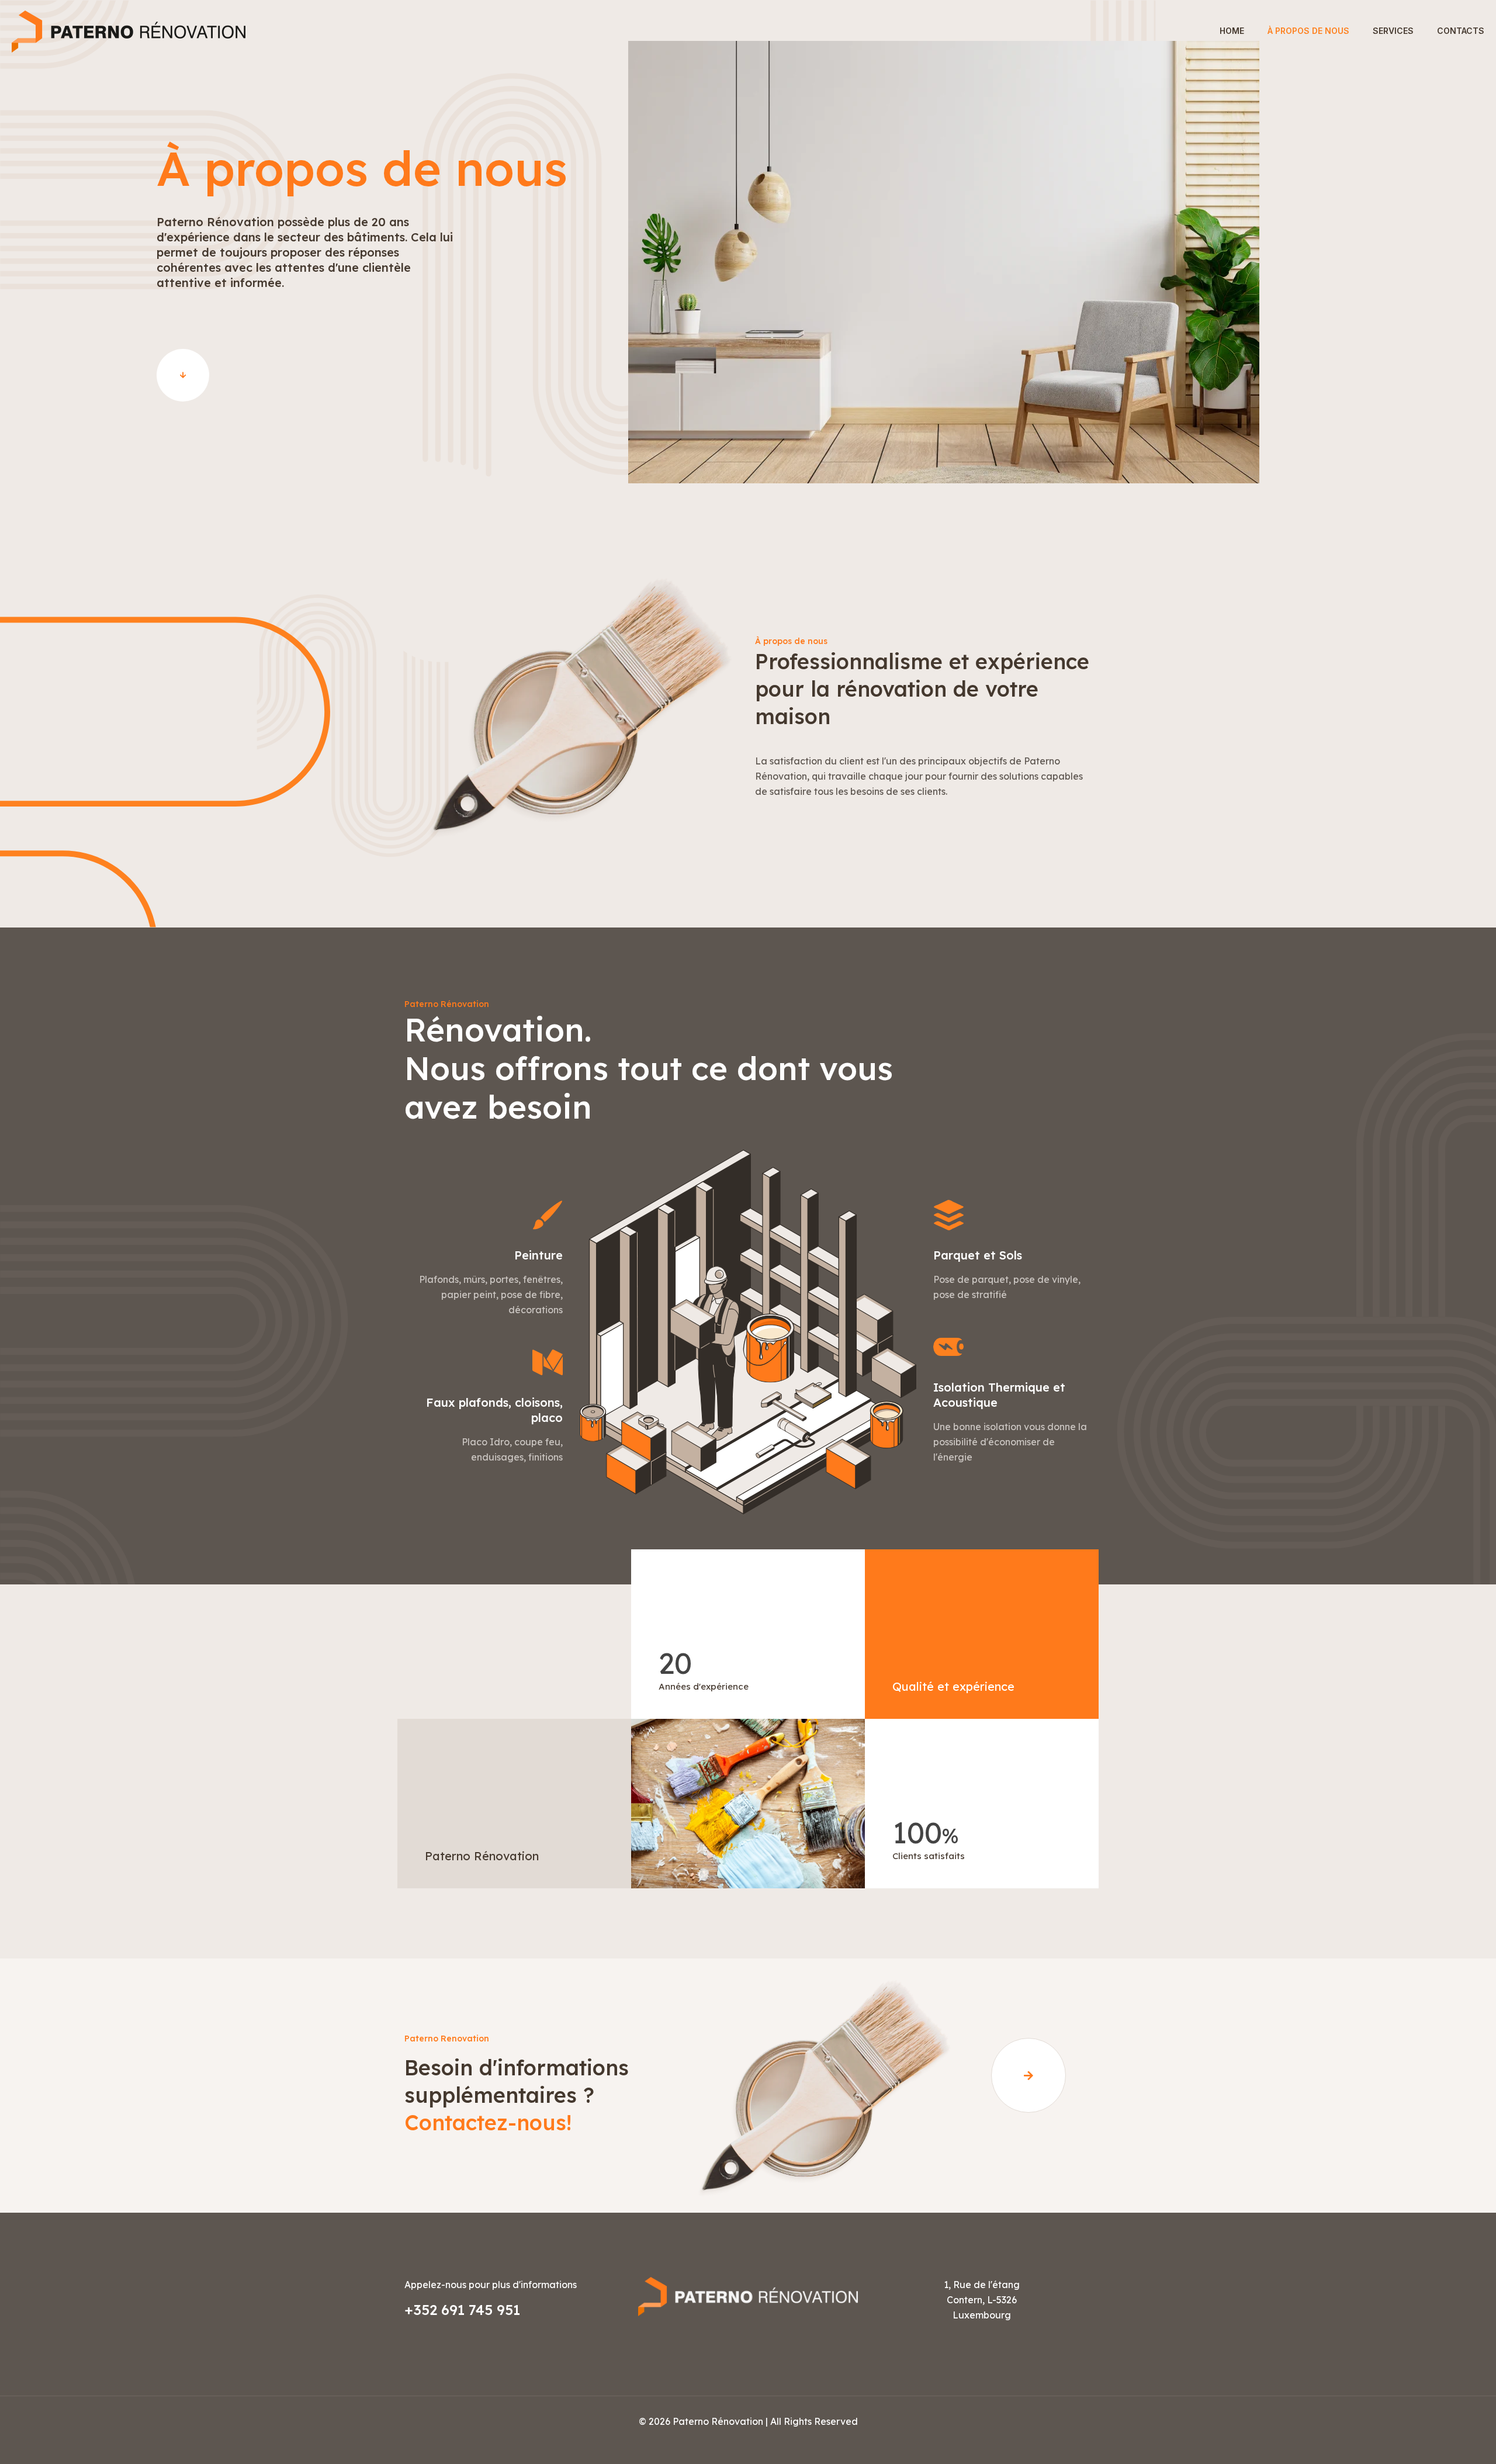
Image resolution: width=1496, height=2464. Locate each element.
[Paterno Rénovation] (129, 31)
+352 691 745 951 (462, 2310)
